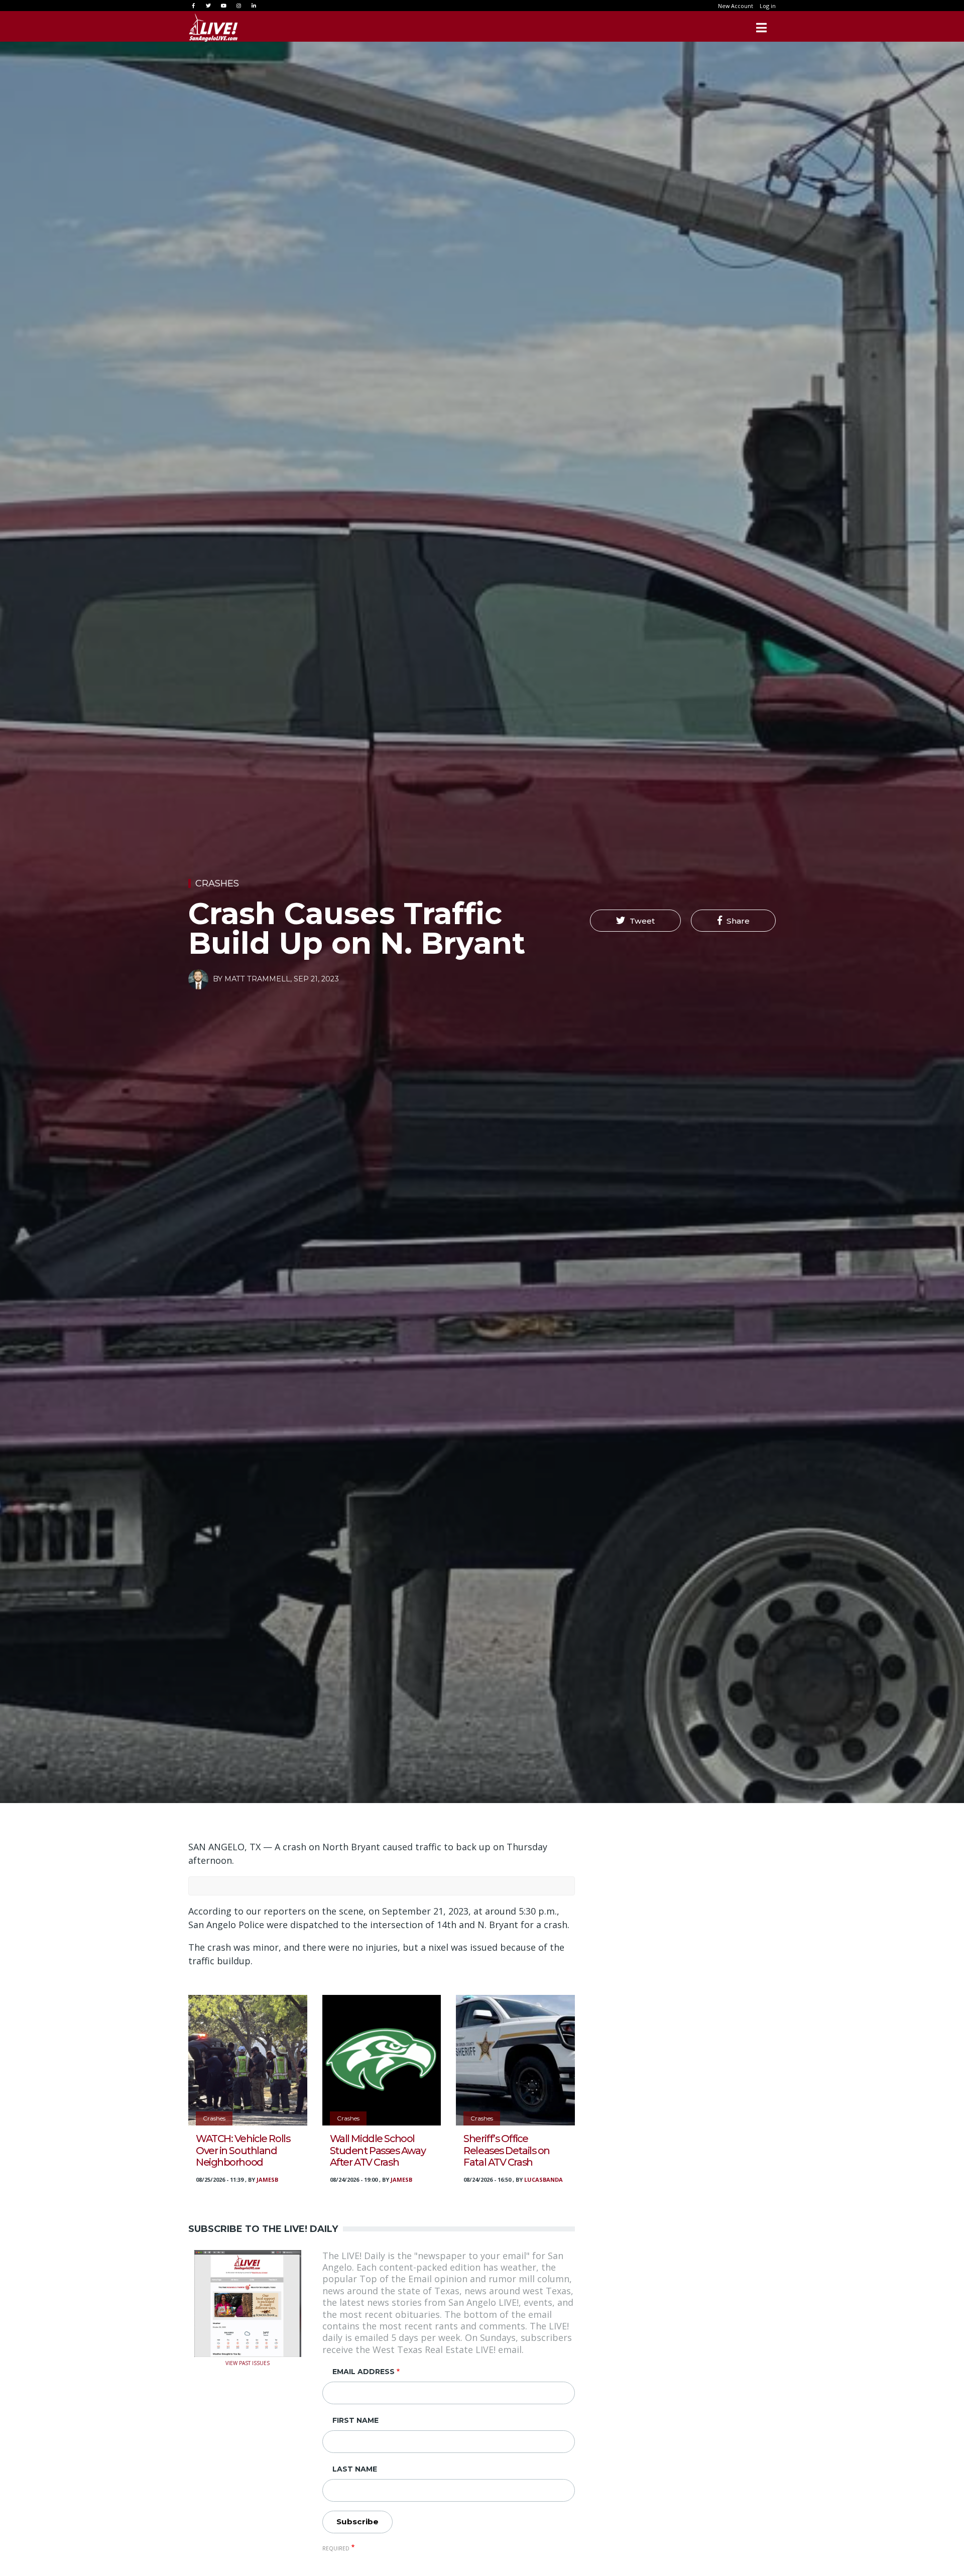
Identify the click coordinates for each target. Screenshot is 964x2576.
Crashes (217, 883)
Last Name (355, 2469)
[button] (635, 921)
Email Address (364, 2372)
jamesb (267, 2179)
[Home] (213, 28)
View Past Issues (248, 2362)
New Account (736, 6)
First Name (355, 2420)
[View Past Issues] (248, 2302)
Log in (768, 6)
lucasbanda (544, 2179)
